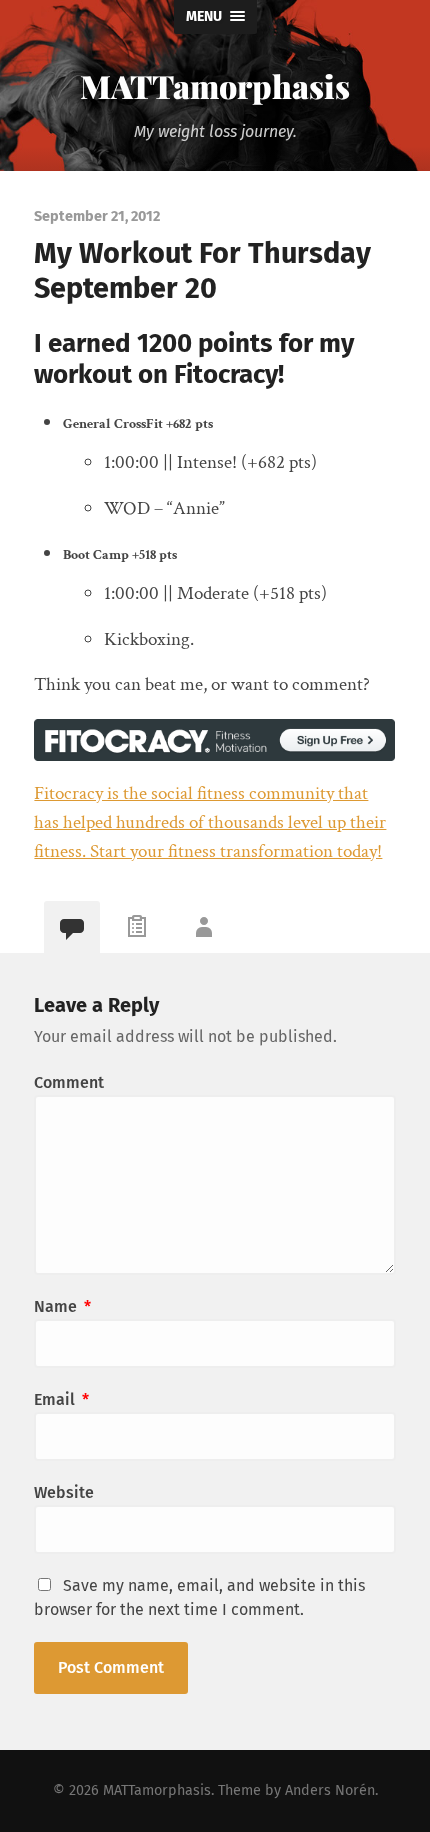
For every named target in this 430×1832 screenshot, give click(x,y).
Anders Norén (330, 1790)
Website (64, 1492)
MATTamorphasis (215, 85)
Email (61, 1399)
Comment (69, 1082)
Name (62, 1306)
